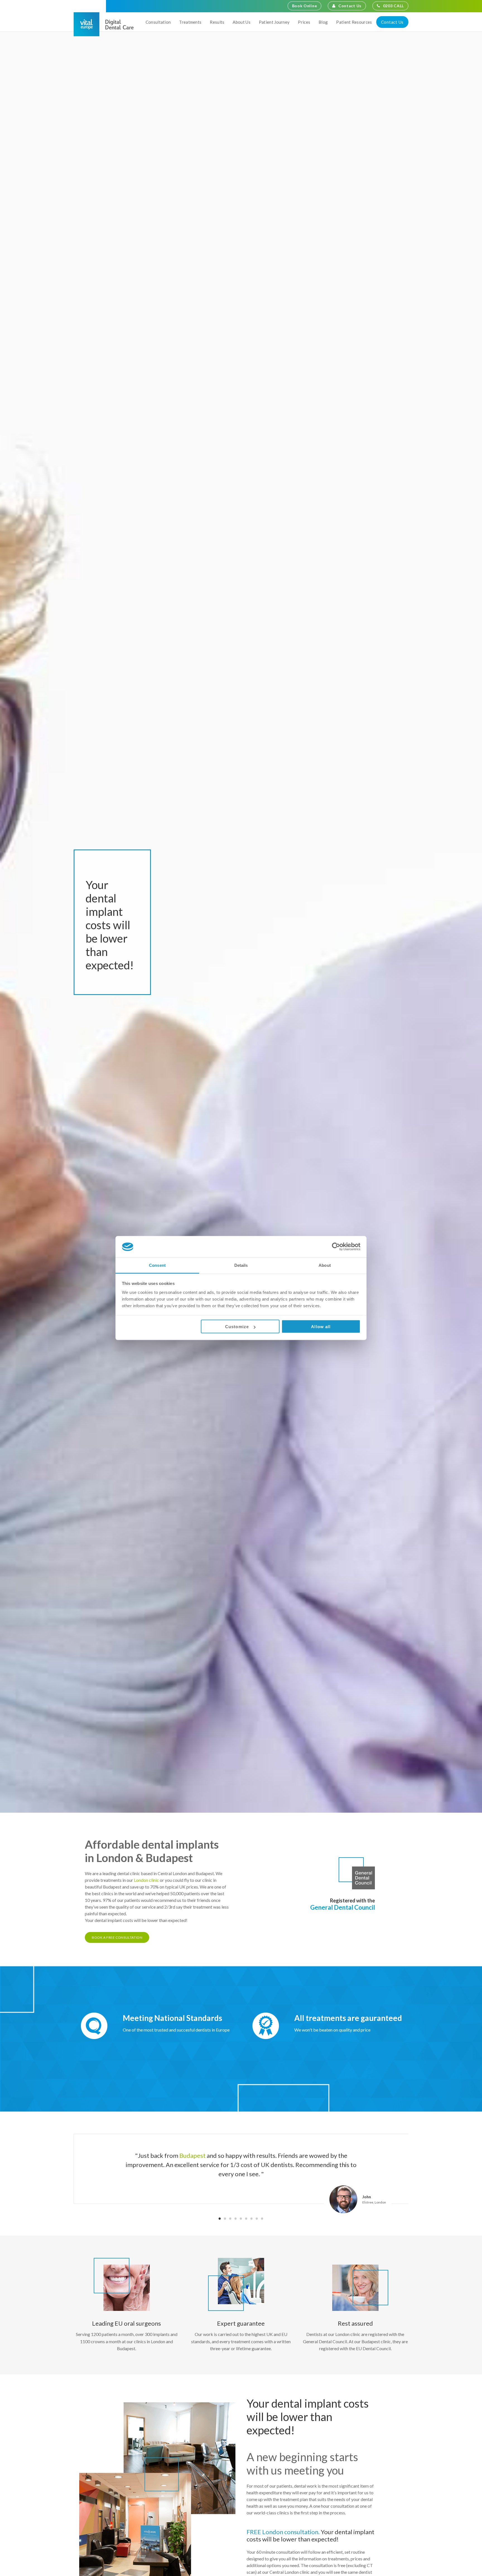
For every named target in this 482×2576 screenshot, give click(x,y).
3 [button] (230, 2218)
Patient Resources (354, 22)
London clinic (146, 1880)
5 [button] (241, 2218)
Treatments (190, 22)
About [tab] (325, 1265)
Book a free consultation (117, 1937)
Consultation (158, 22)
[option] (241, 2169)
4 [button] (236, 2218)
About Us (241, 22)
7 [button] (251, 2218)
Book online (305, 6)
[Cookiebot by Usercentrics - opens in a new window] (336, 1247)
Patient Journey (274, 22)
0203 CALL (393, 6)
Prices (304, 22)
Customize (237, 1327)
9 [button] (262, 2218)
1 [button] (220, 2218)
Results (217, 22)
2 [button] (225, 2218)
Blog (323, 22)
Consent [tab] (157, 1265)
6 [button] (246, 2218)
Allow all (321, 1327)
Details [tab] (241, 1265)
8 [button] (257, 2218)
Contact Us (350, 6)
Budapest (192, 2155)
